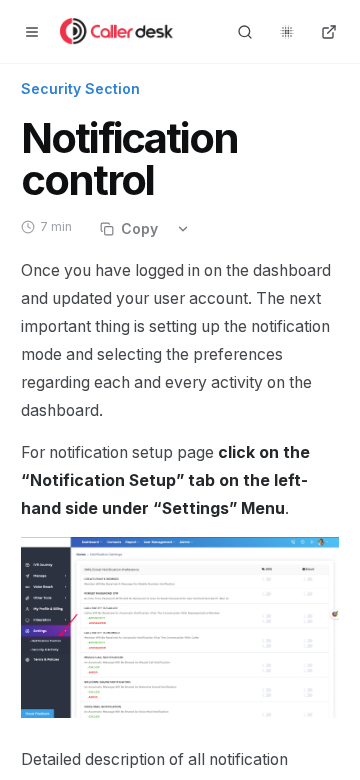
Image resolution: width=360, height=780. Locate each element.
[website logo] (118, 32)
